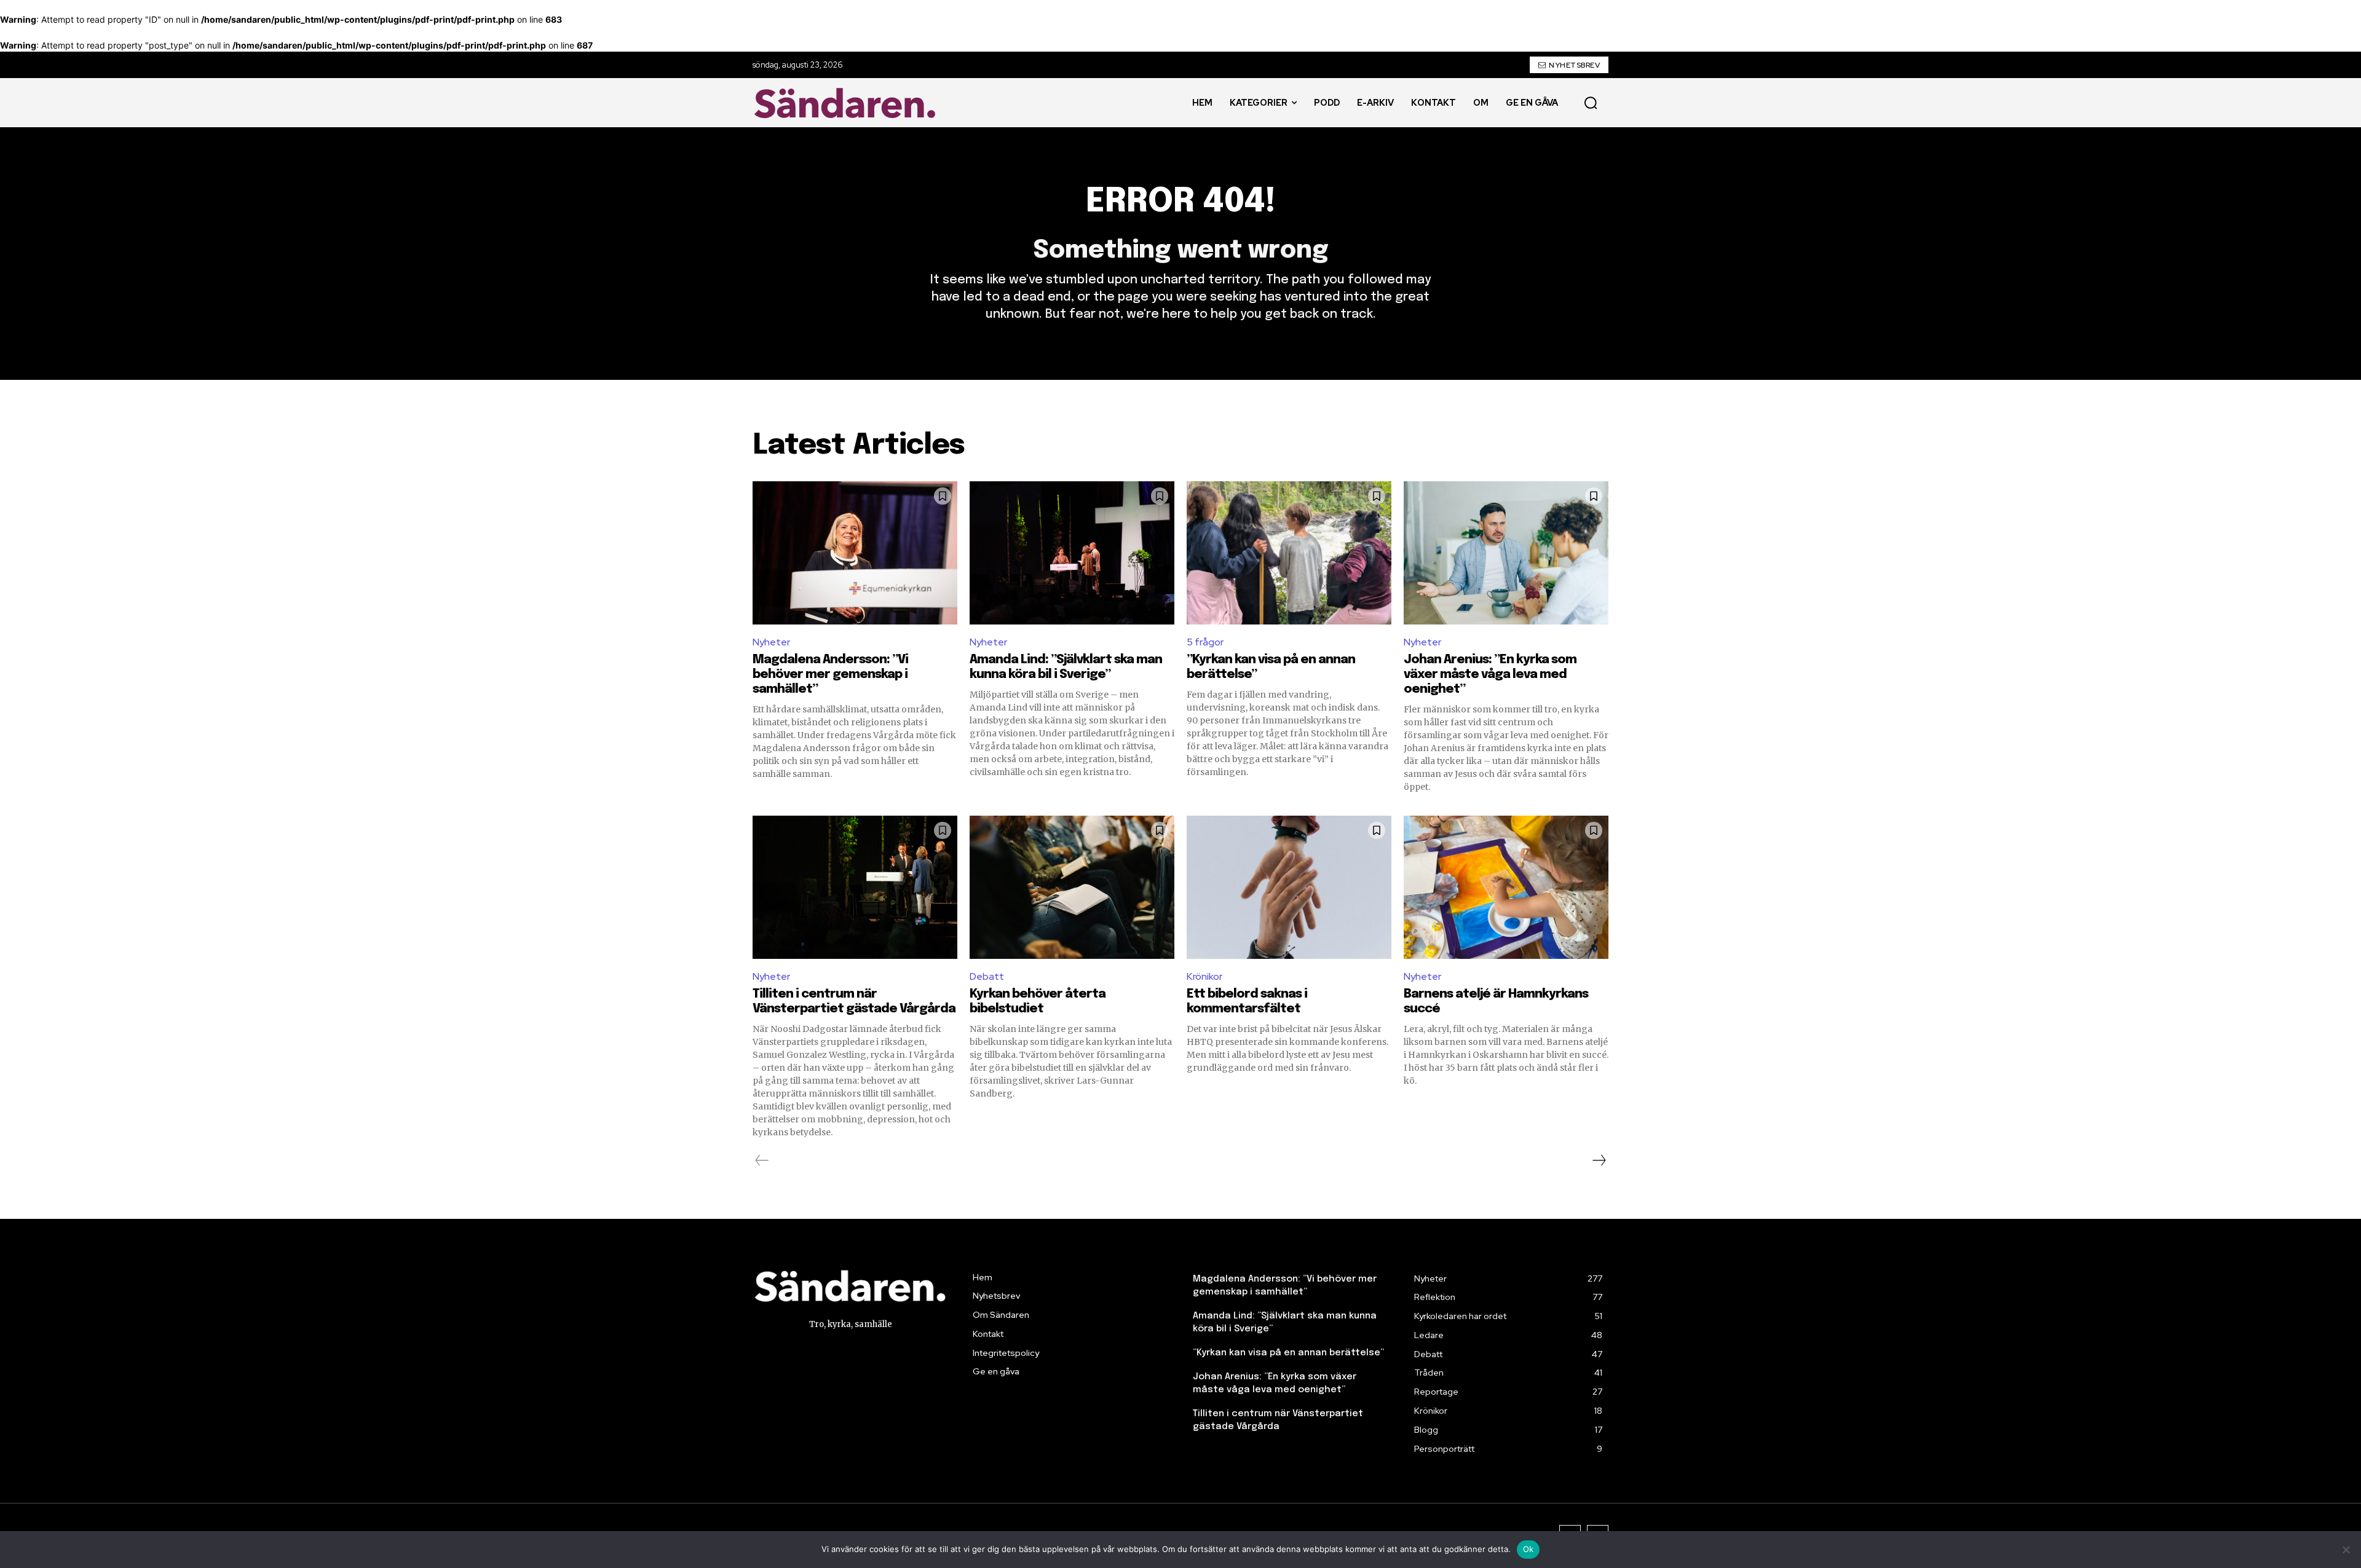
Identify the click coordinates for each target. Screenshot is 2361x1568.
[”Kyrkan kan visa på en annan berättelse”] (1289, 553)
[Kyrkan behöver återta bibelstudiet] (1072, 887)
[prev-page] (762, 1160)
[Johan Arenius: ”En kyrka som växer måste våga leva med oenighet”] (1506, 553)
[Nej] (2346, 1550)
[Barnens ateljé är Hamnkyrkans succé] (1506, 887)
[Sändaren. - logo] (848, 103)
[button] (1591, 103)
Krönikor (1204, 976)
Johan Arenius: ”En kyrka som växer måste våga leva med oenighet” (1490, 675)
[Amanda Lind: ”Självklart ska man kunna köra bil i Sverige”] (1072, 553)
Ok (1529, 1549)
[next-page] (1599, 1160)
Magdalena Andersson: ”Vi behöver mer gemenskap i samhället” (830, 675)
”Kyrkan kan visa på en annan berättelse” (1288, 1353)
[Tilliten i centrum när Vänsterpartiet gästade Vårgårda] (855, 887)
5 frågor (1205, 642)
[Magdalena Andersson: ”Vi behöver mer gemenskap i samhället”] (855, 553)
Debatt (987, 976)
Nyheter (771, 642)
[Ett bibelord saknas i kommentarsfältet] (1289, 887)
